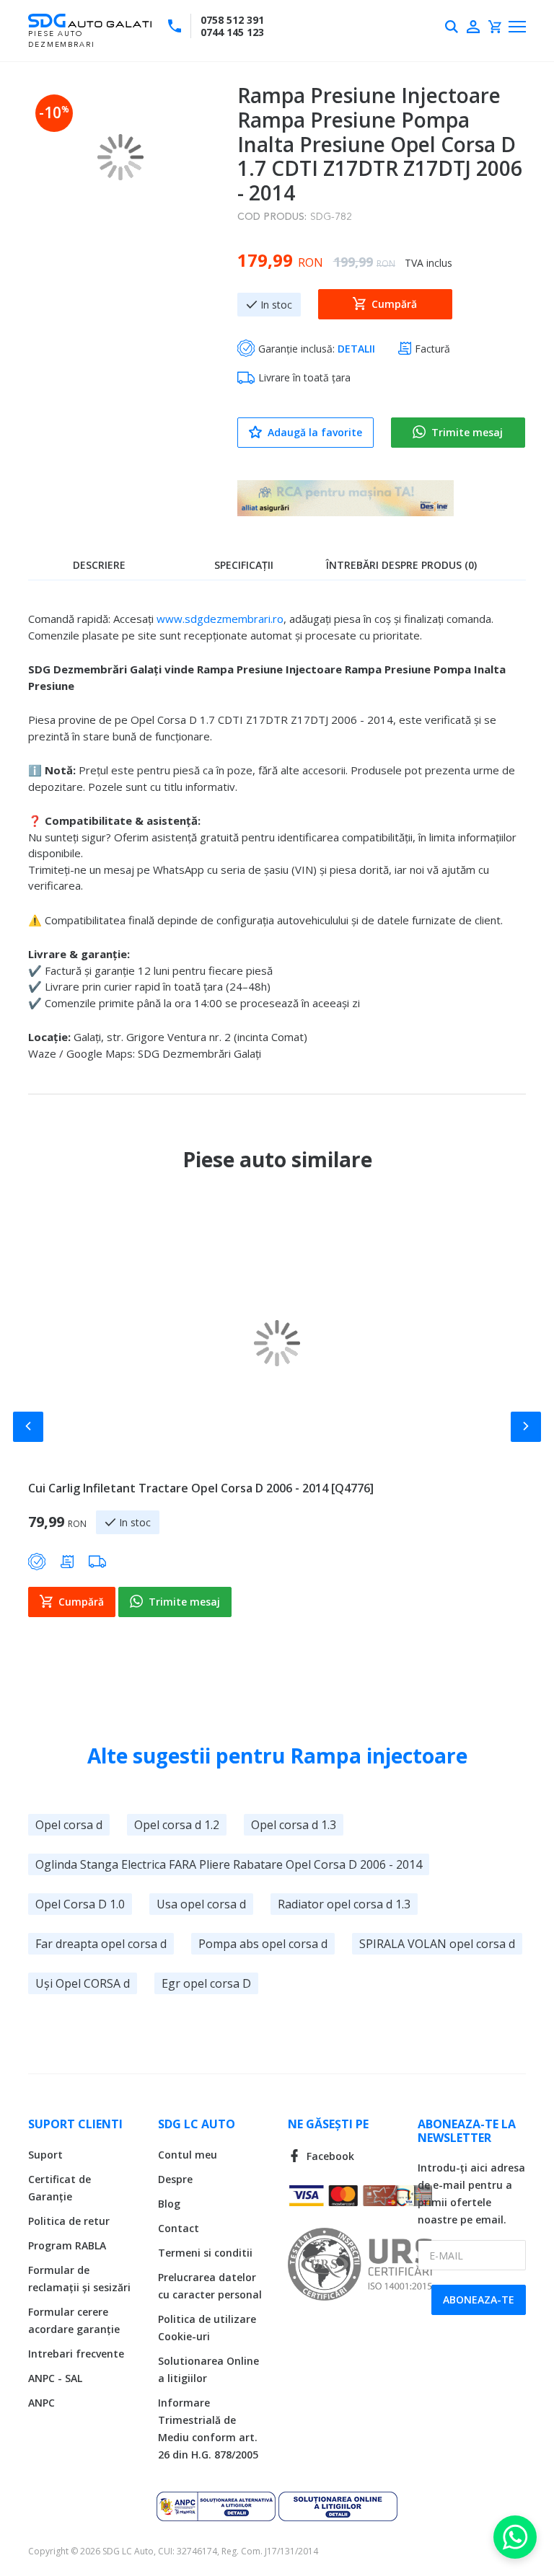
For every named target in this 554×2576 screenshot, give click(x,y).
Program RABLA (67, 2245)
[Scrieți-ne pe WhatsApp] (515, 2537)
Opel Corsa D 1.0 (80, 1904)
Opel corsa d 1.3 (294, 1825)
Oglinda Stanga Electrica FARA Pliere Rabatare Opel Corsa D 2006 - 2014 (229, 1864)
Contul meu (188, 2155)
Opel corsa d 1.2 (177, 1825)
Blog (169, 2204)
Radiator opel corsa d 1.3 (344, 1904)
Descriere (99, 565)
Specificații (244, 565)
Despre (175, 2179)
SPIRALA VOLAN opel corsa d (437, 1944)
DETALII (356, 349)
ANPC (41, 2403)
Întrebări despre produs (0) (401, 565)
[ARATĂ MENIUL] (517, 27)
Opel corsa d (69, 1825)
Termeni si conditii (205, 2253)
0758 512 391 (232, 20)
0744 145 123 (232, 32)
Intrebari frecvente (76, 2354)
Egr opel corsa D (206, 1983)
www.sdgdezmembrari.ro (220, 619)
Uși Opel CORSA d (83, 1983)
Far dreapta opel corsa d (101, 1944)
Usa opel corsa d (201, 1904)
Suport (45, 2155)
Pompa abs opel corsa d (263, 1944)
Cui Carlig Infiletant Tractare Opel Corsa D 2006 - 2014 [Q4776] (201, 1488)
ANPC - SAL (55, 2378)
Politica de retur (69, 2221)
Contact (179, 2228)
